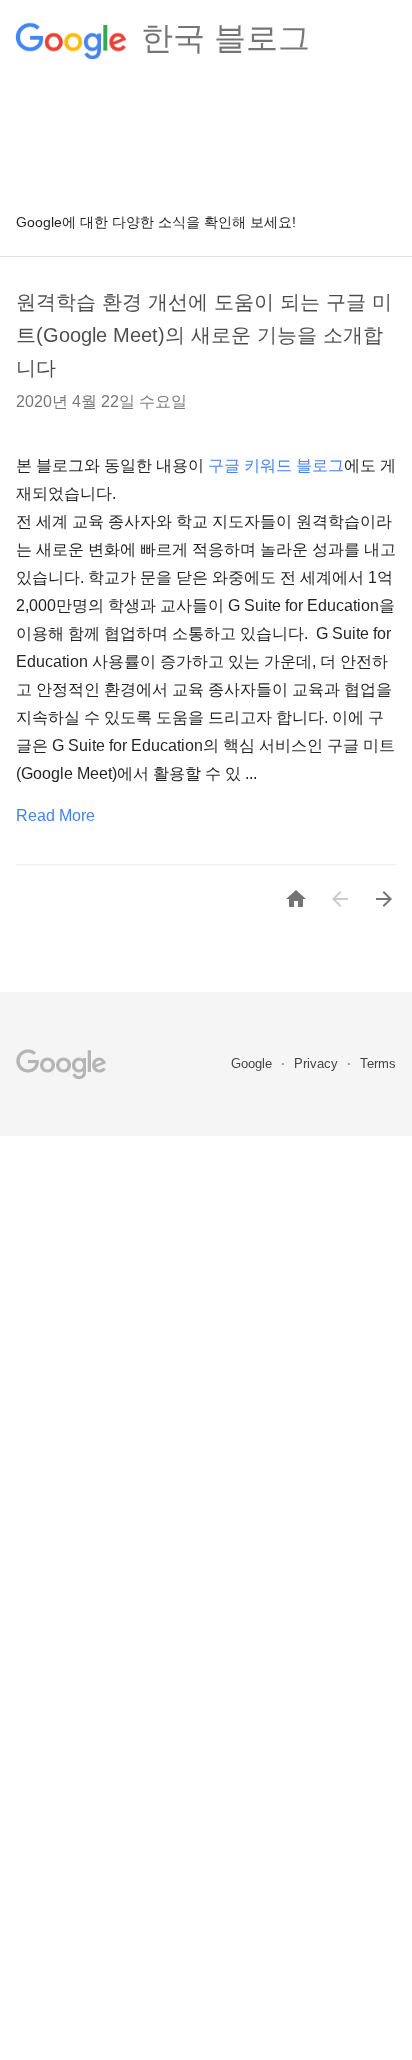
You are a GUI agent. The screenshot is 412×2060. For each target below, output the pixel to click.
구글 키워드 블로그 (276, 465)
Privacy (318, 1063)
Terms (378, 1063)
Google (253, 1063)
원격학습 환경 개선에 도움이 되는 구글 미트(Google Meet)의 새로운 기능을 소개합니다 (204, 335)
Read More (55, 815)
